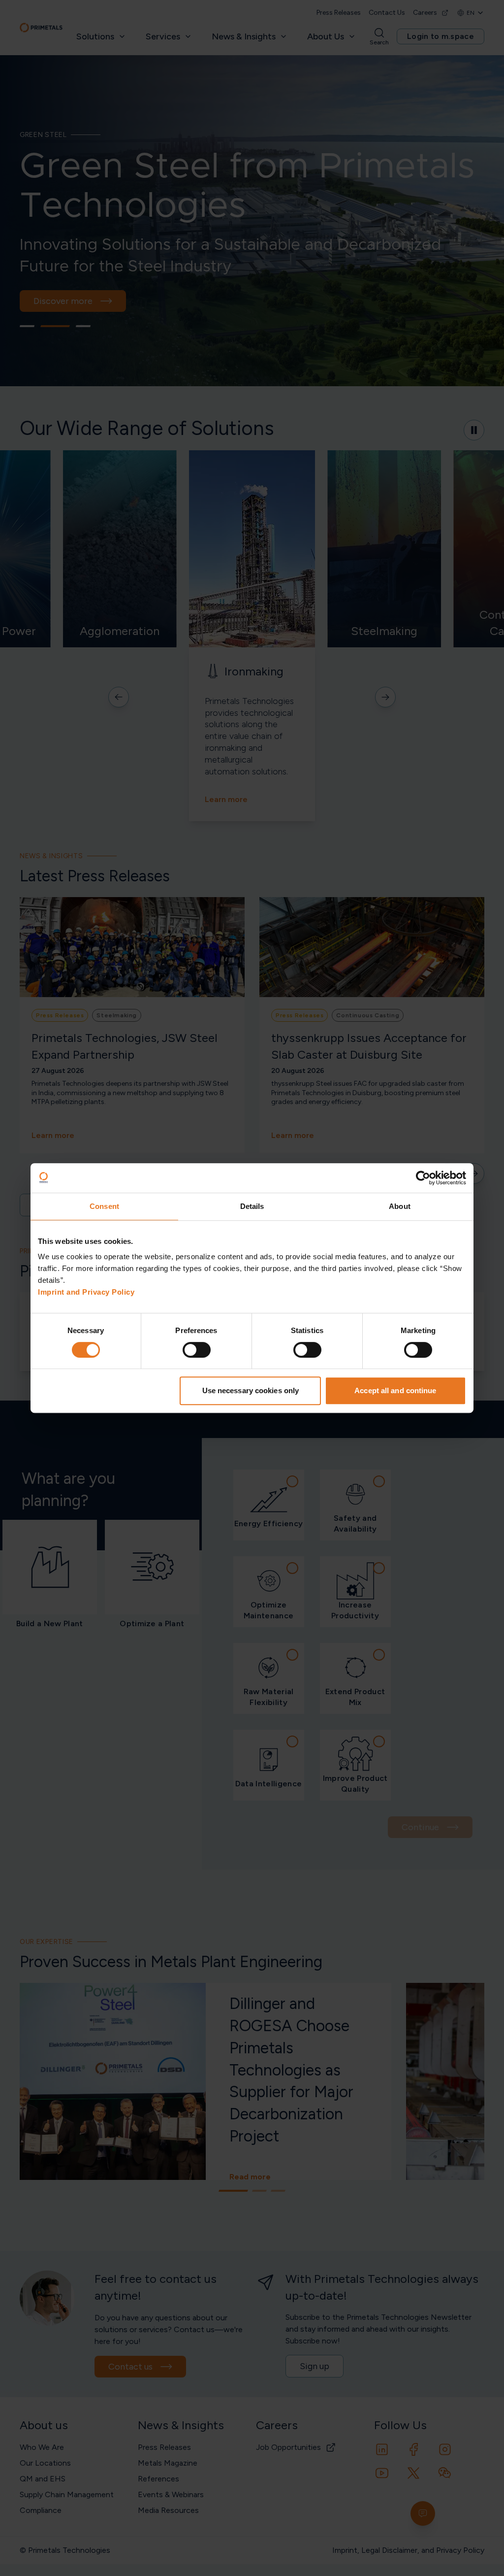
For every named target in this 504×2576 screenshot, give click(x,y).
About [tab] (400, 1206)
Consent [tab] (104, 1206)
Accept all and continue (395, 1390)
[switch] (197, 1350)
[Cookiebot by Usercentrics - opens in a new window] (423, 1178)
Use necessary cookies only (251, 1390)
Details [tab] (252, 1206)
